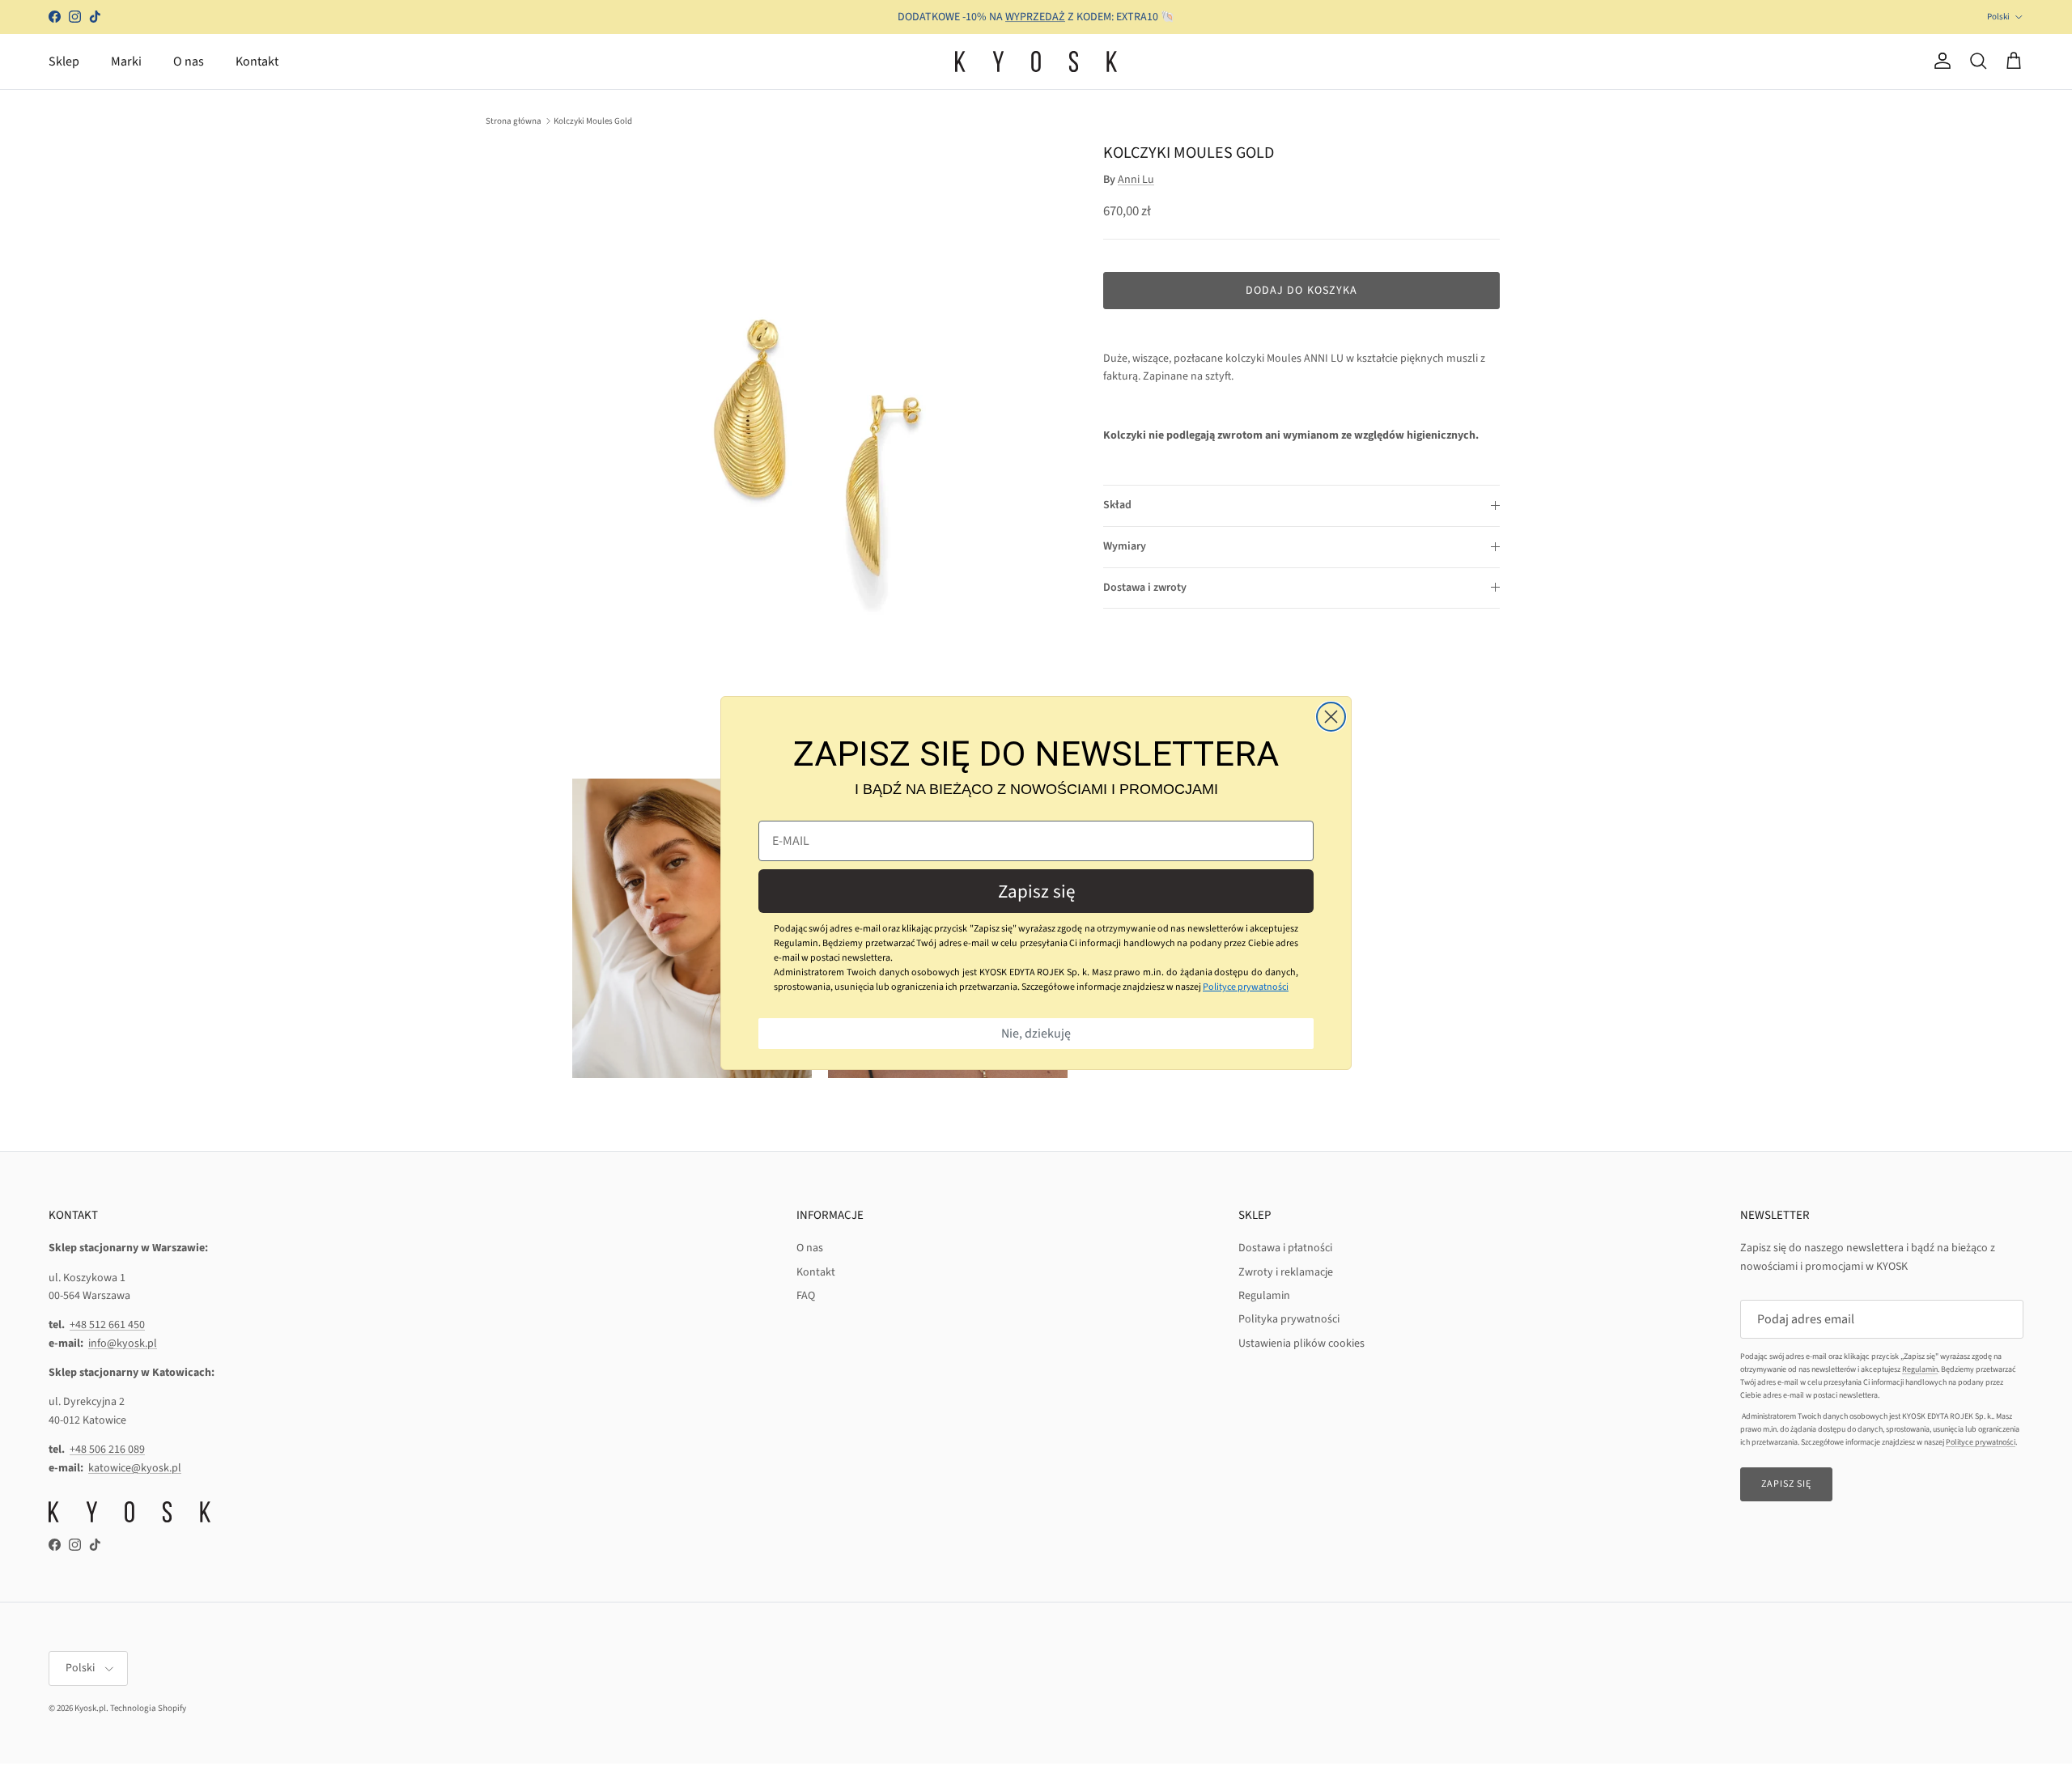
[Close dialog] (1331, 717)
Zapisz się (1036, 891)
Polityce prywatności (1246, 987)
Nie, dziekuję (1036, 1034)
